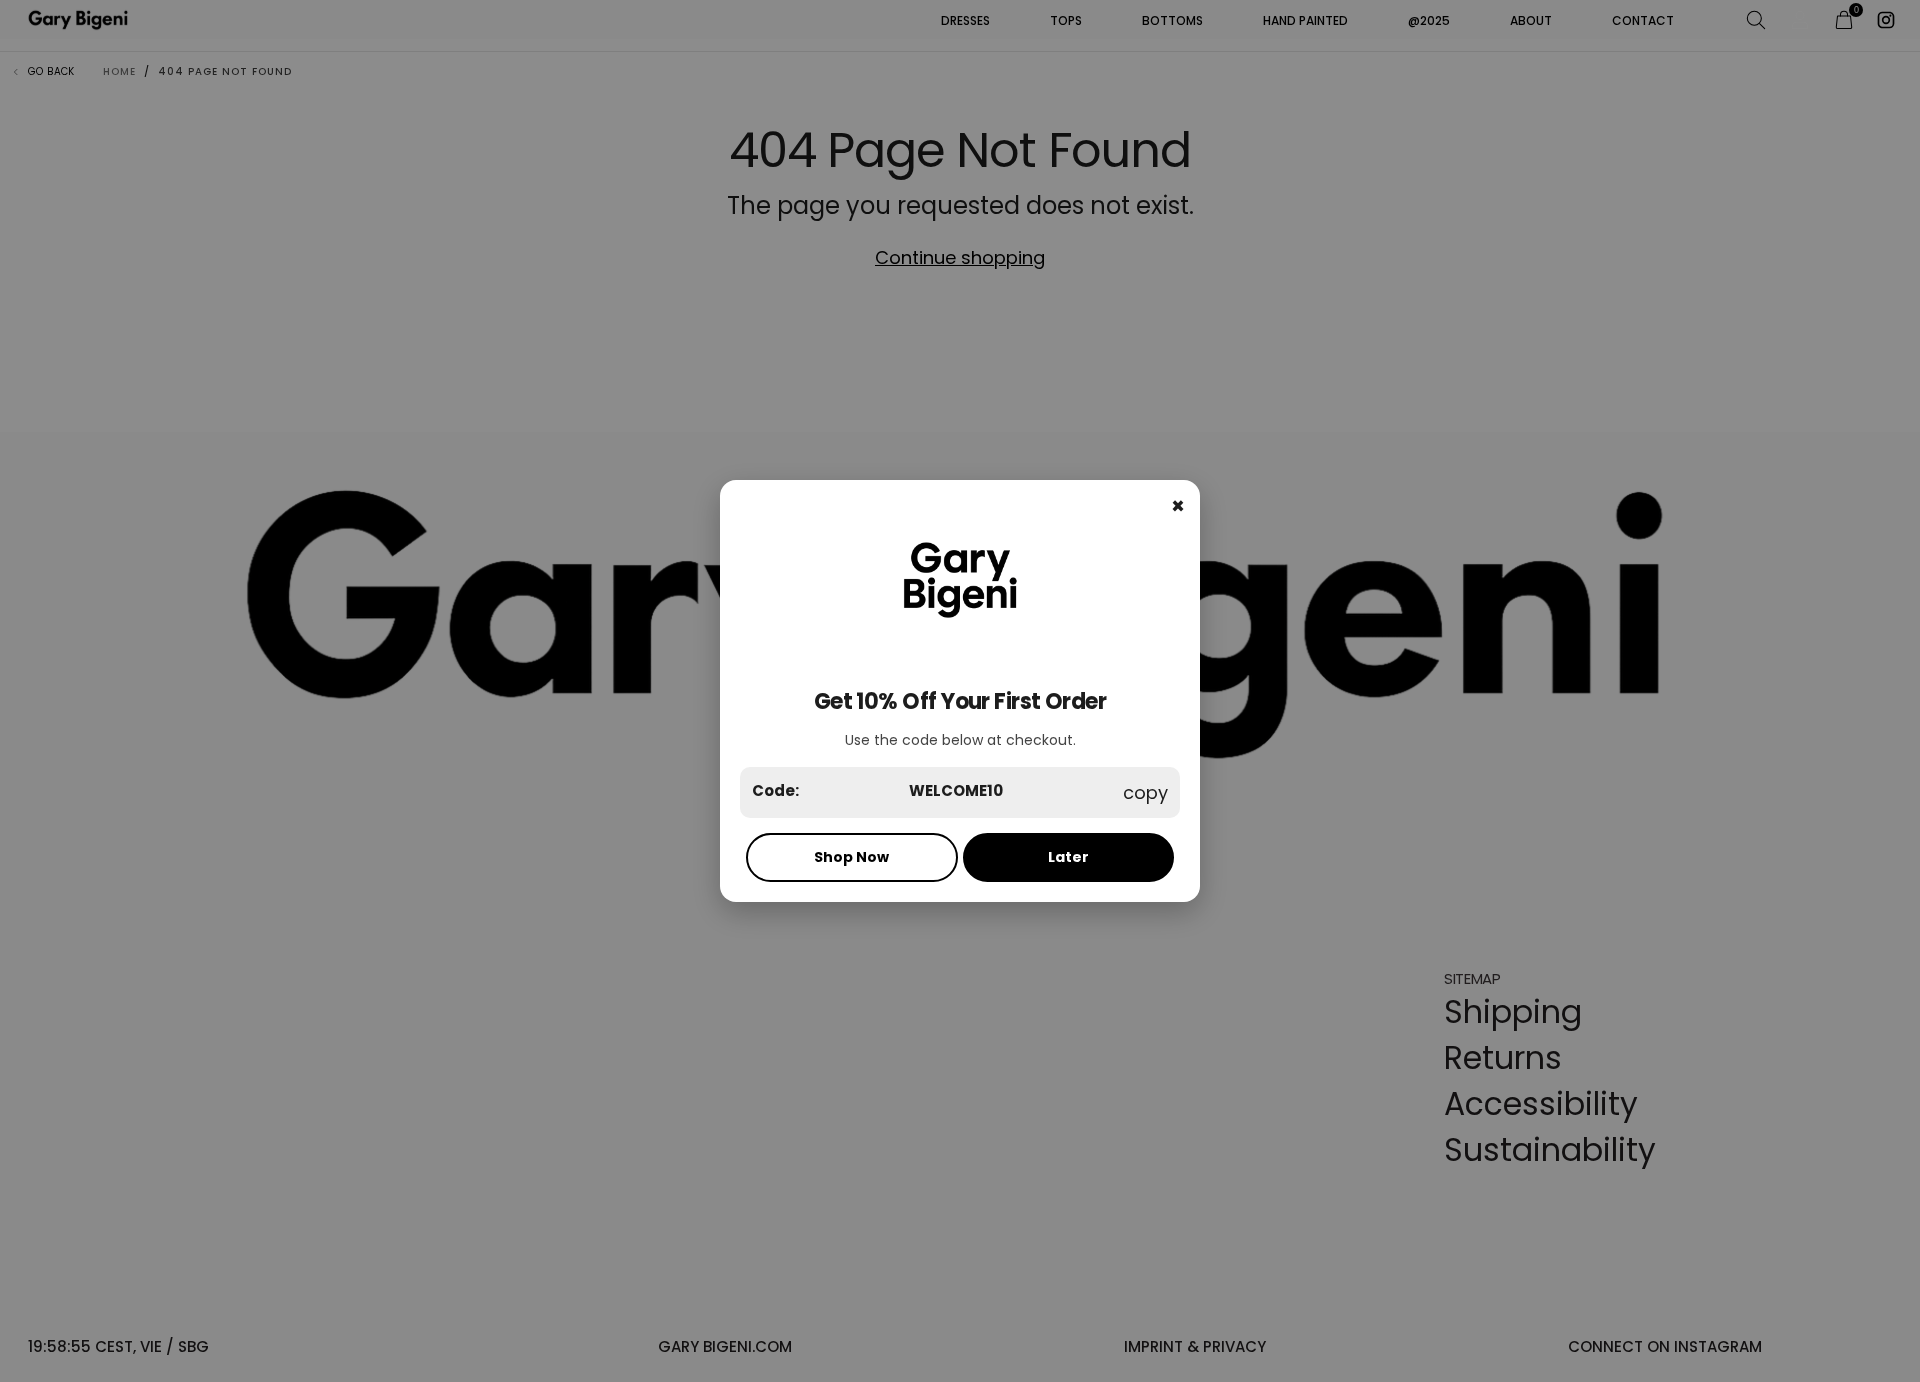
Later (1068, 857)
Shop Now (851, 857)
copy (1145, 792)
